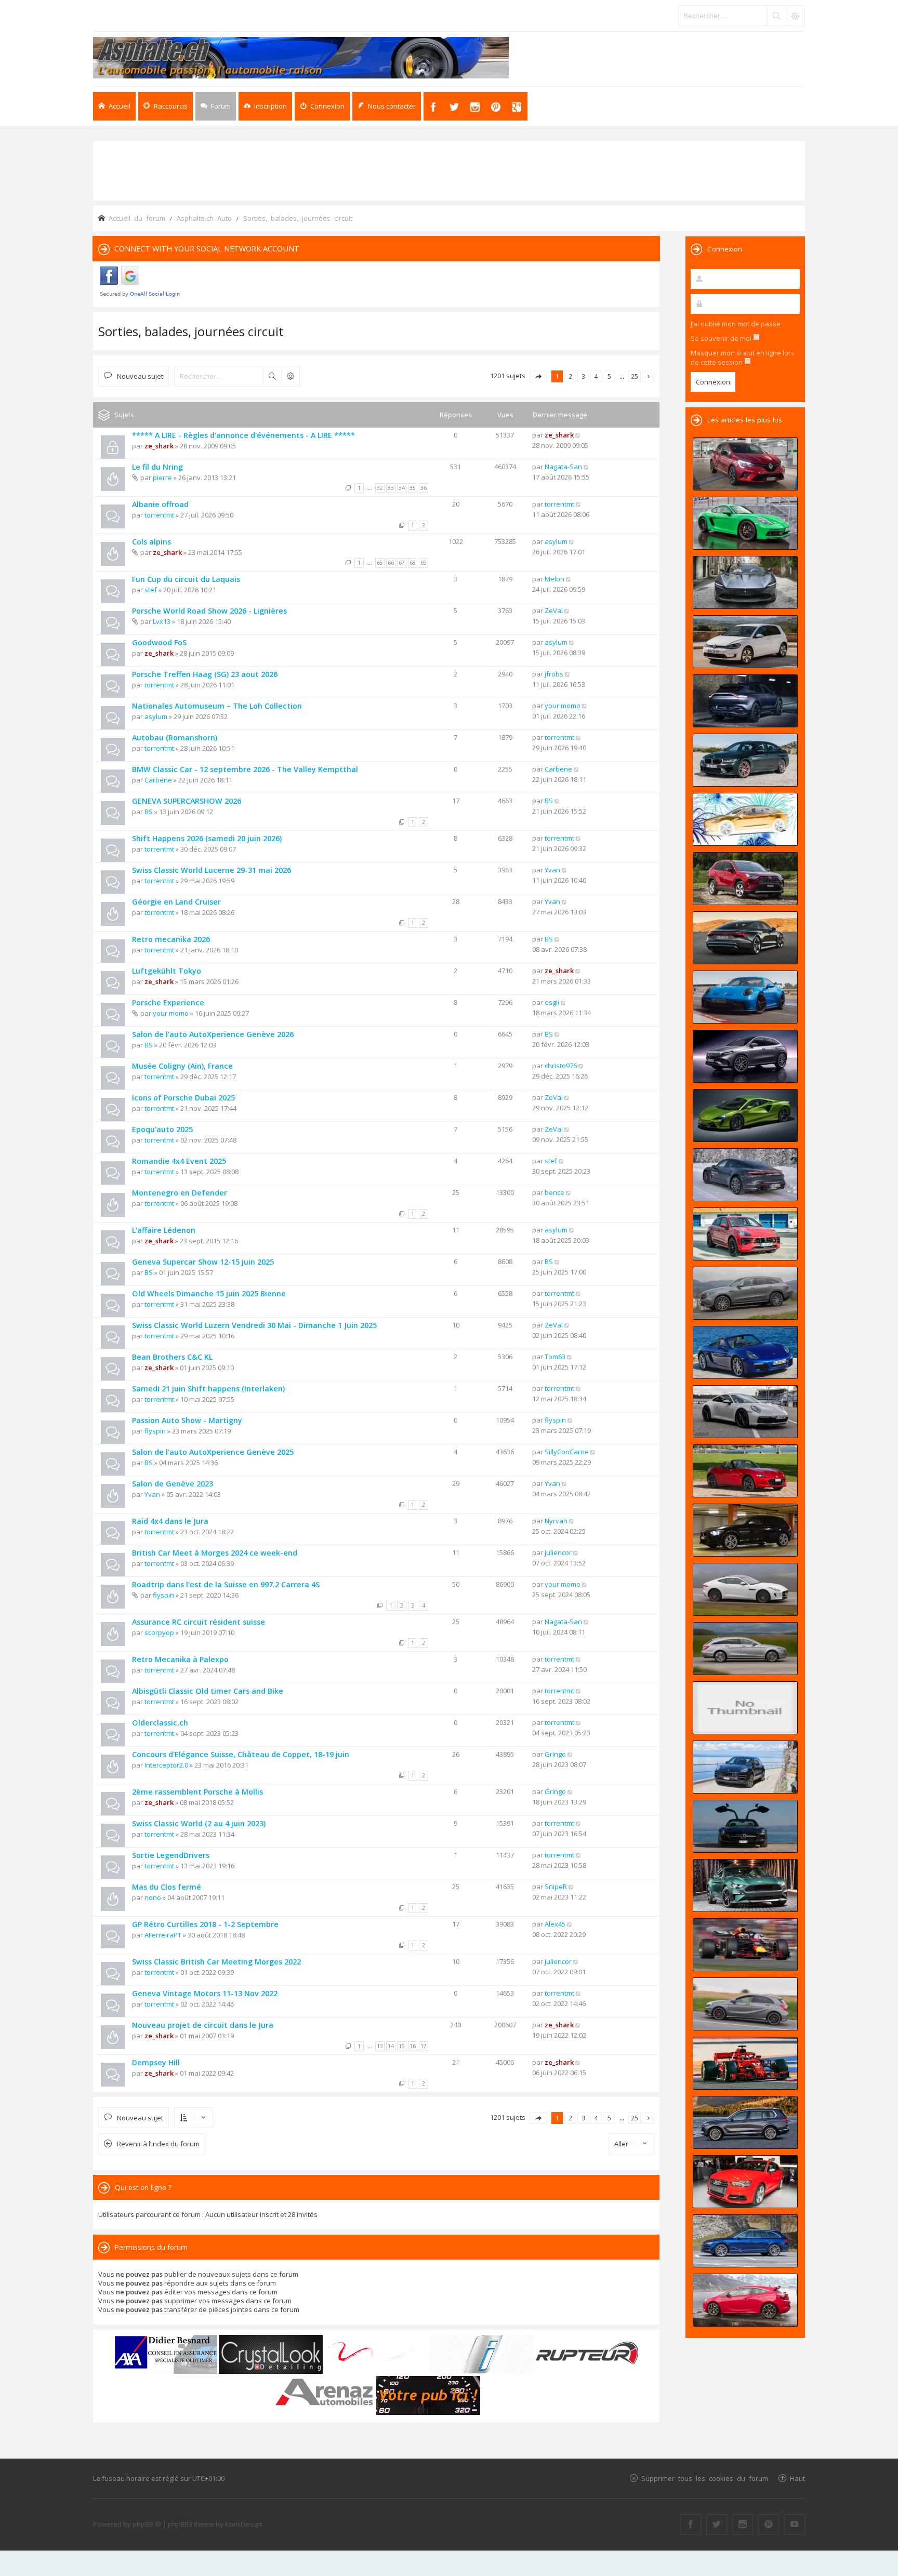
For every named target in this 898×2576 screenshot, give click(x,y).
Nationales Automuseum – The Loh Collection (217, 706)
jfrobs (554, 674)
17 (424, 2046)
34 (402, 488)
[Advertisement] (449, 170)
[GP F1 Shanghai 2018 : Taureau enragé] (745, 1945)
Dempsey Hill (156, 2062)
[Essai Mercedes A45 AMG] (745, 2004)
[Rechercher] (776, 16)
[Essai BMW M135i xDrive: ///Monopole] (745, 1530)
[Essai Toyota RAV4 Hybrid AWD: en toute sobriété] (745, 879)
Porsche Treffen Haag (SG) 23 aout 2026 (205, 674)
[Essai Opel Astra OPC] (745, 2300)
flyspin (155, 1431)
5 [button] (609, 376)
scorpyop (159, 1632)
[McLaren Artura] (745, 1116)
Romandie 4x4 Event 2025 (179, 1161)
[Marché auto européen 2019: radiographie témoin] (745, 642)
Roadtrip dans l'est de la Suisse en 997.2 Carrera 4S (226, 1584)
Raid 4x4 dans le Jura (170, 1521)
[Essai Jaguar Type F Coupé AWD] (745, 1589)
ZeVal (554, 610)
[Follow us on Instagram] (743, 2525)
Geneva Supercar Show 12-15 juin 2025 (203, 1262)
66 (391, 563)
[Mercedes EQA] (745, 1056)
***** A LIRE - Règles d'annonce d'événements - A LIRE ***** (243, 435)
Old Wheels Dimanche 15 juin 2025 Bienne (209, 1293)
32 (380, 488)
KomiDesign (244, 2524)
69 (424, 563)
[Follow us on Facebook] (691, 2525)
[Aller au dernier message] (578, 435)
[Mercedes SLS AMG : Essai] (745, 1826)
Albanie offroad (160, 504)
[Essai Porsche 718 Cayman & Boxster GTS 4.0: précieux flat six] (745, 523)
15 (402, 2046)
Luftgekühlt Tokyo (167, 971)
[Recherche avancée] (795, 16)
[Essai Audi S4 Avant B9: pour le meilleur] (745, 2241)
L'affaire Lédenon (164, 1230)
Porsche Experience (168, 1002)
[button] (538, 376)
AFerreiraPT (163, 1935)
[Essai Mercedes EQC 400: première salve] (745, 1293)
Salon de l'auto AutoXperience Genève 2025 (213, 1452)
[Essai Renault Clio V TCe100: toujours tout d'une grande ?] (745, 464)
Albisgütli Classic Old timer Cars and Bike (208, 1691)
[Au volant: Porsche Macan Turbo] (745, 1767)
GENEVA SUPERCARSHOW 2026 (187, 801)
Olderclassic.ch (160, 1723)
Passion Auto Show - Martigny (187, 1420)
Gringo (555, 1754)
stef (151, 590)
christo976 (561, 1066)
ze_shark (159, 446)
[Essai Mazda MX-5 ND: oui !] (745, 1471)
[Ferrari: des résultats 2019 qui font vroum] (745, 582)
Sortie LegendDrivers (171, 1855)
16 (413, 2046)
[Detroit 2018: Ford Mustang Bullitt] (745, 1885)
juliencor (558, 1552)
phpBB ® (147, 2524)
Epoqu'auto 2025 (162, 1129)
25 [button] (635, 376)
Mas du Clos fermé (167, 1887)
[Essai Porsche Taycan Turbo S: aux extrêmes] (745, 1175)
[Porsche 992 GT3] (745, 997)
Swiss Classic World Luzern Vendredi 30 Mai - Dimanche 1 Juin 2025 (254, 1325)
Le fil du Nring (157, 467)
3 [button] (583, 376)
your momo (563, 706)
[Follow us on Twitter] (717, 2525)
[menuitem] (265, 106)
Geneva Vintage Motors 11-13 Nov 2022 (205, 1993)
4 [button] (596, 376)
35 (413, 488)
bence (554, 1192)
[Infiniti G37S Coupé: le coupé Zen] (745, 1708)
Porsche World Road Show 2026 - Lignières (209, 611)
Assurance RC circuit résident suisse (199, 1622)
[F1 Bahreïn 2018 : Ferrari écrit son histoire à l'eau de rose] (745, 2063)
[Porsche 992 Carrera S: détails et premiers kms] (745, 1412)
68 (413, 563)
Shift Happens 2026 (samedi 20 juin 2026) (207, 838)
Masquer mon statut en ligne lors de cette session (743, 357)
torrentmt (159, 515)
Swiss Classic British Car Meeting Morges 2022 (216, 1962)
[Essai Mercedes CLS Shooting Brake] (745, 1649)
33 (391, 488)
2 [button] (570, 376)
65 (380, 563)
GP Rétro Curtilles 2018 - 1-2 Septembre (205, 1924)
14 (391, 2046)
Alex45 (555, 1924)
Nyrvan (556, 1521)
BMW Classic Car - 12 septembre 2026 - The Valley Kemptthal (245, 769)
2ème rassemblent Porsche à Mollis (197, 1792)
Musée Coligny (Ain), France (182, 1066)
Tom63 (555, 1357)
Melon (554, 579)
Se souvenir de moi (722, 338)
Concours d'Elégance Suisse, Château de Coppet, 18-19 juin (241, 1754)
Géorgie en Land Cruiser (176, 902)
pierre (162, 477)
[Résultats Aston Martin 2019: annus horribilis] (745, 701)
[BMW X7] (745, 2122)
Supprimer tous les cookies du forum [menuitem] (705, 2478)
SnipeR (556, 1887)
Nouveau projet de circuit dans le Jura (203, 2025)
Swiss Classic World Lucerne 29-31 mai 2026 (212, 870)
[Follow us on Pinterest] (769, 2525)
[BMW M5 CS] (745, 760)
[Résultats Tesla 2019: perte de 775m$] (745, 819)
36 (424, 488)
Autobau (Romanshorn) (175, 738)
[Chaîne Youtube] (795, 2525)
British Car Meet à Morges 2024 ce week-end (215, 1553)
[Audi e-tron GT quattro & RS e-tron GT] (745, 938)
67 (402, 563)
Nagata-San (563, 467)
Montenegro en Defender (180, 1193)
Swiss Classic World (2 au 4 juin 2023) (199, 1823)
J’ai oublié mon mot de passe (736, 324)
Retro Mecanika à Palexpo (180, 1659)
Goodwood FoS (159, 642)
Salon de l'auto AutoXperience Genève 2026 (213, 1034)
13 (380, 2046)
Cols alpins (151, 542)
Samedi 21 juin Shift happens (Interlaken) (208, 1389)
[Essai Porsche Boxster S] (745, 1352)
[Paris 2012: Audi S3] (745, 2182)
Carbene (158, 780)
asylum (556, 541)
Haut (797, 2478)
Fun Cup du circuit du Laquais (186, 579)
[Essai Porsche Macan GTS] (745, 1234)
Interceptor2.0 (166, 1765)
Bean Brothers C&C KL (172, 1357)
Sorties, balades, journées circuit (191, 331)
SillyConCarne (567, 1452)
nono (153, 1897)
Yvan (552, 870)
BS (149, 812)
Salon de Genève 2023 (173, 1484)
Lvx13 (162, 621)
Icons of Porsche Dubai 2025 (183, 1098)
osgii (552, 1002)
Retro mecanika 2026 (171, 939)
